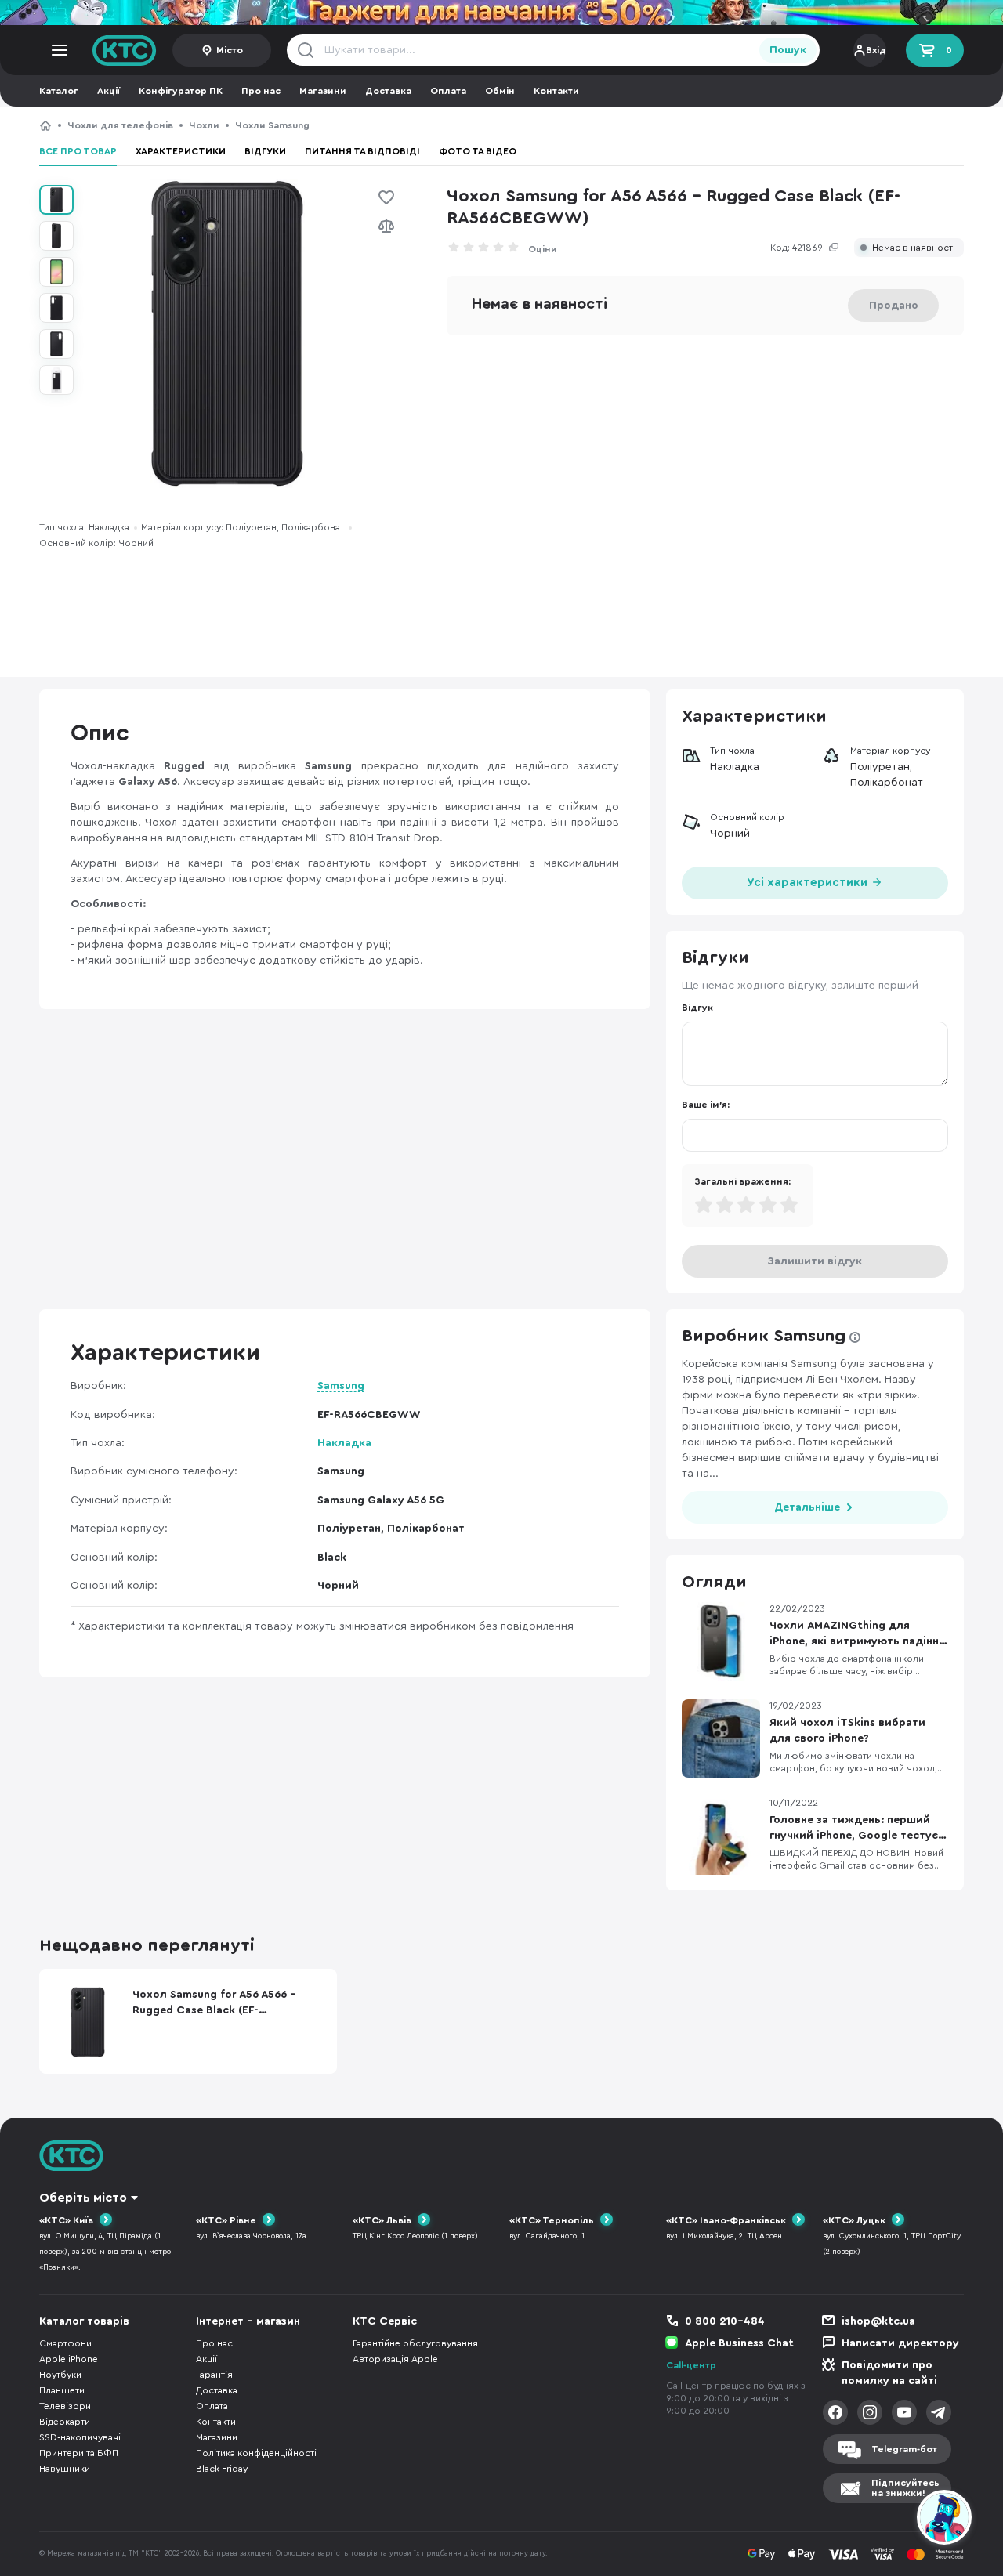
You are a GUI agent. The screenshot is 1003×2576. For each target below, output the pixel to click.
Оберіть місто (83, 2198)
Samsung (341, 1386)
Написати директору (900, 2343)
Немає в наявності (914, 248)
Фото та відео (478, 151)
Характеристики (181, 151)
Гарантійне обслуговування (415, 2343)
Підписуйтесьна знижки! (905, 2488)
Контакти (556, 91)
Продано (894, 306)
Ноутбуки (60, 2375)
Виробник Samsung (764, 1336)
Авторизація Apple (395, 2359)
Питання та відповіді (362, 151)
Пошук (788, 50)
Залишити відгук (815, 1261)
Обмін (500, 91)
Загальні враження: (742, 1181)
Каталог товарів (84, 2321)
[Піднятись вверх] (888, 2520)
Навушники (65, 2469)
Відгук (697, 1008)
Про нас (261, 91)
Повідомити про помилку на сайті (889, 2373)
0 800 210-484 (725, 2321)
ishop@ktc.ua (878, 2321)
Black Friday (222, 2469)
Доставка (388, 91)
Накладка (344, 1443)
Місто (230, 50)
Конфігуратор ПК (181, 91)
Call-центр (691, 2365)
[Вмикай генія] (501, 13)
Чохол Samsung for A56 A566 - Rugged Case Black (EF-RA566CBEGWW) (492, 125)
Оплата (448, 91)
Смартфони (65, 2343)
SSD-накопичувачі (80, 2437)
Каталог (59, 91)
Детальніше (807, 1507)
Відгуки (265, 151)
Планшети (62, 2390)
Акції (109, 91)
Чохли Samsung (272, 125)
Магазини (323, 91)
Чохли (204, 125)
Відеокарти (65, 2422)
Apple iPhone (69, 2359)
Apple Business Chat (739, 2343)
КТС (45, 125)
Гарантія (214, 2375)
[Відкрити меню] (60, 50)
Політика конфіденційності (256, 2453)
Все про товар (78, 151)
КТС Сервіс (385, 2321)
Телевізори (65, 2406)
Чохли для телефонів (120, 125)
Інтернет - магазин (248, 2321)
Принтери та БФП (79, 2453)
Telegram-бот (904, 2449)
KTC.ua (125, 50)
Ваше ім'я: (706, 1105)
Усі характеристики (809, 883)
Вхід (876, 50)
